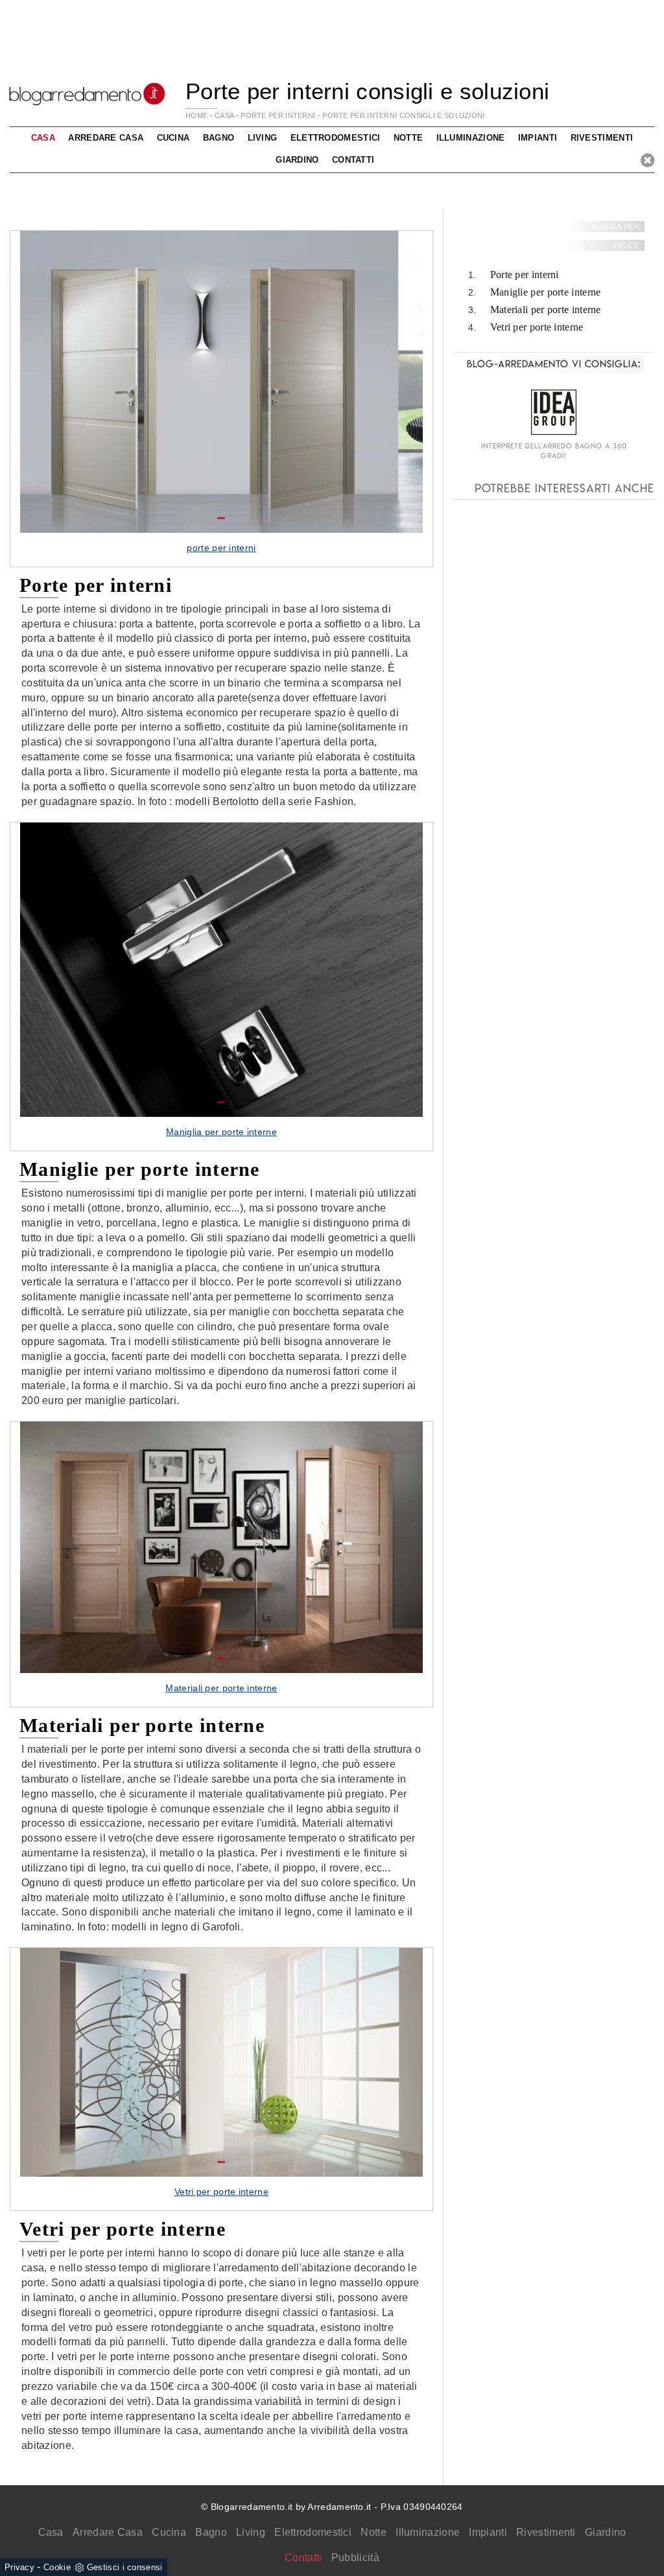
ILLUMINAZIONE (471, 138)
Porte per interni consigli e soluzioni (403, 115)
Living (251, 2532)
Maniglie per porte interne (546, 292)
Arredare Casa (108, 2532)
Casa (51, 2532)
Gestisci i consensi (125, 2567)
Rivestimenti (546, 2532)
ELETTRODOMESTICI (336, 138)
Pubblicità (355, 2558)
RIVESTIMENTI (602, 138)
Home (196, 115)
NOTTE (409, 138)
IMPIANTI (538, 138)
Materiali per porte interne (546, 310)
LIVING (263, 138)
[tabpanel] (221, 399)
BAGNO (219, 138)
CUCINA (173, 138)
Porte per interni (525, 275)
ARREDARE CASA (106, 138)
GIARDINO (297, 160)
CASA (224, 115)
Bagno (211, 2532)
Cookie (57, 2567)
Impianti (488, 2532)
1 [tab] (221, 519)
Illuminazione (428, 2532)
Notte (373, 2532)
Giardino (605, 2532)
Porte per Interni (278, 115)
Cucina (169, 2532)
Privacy (19, 2567)
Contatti (353, 160)
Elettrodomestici (313, 2532)
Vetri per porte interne (537, 327)
